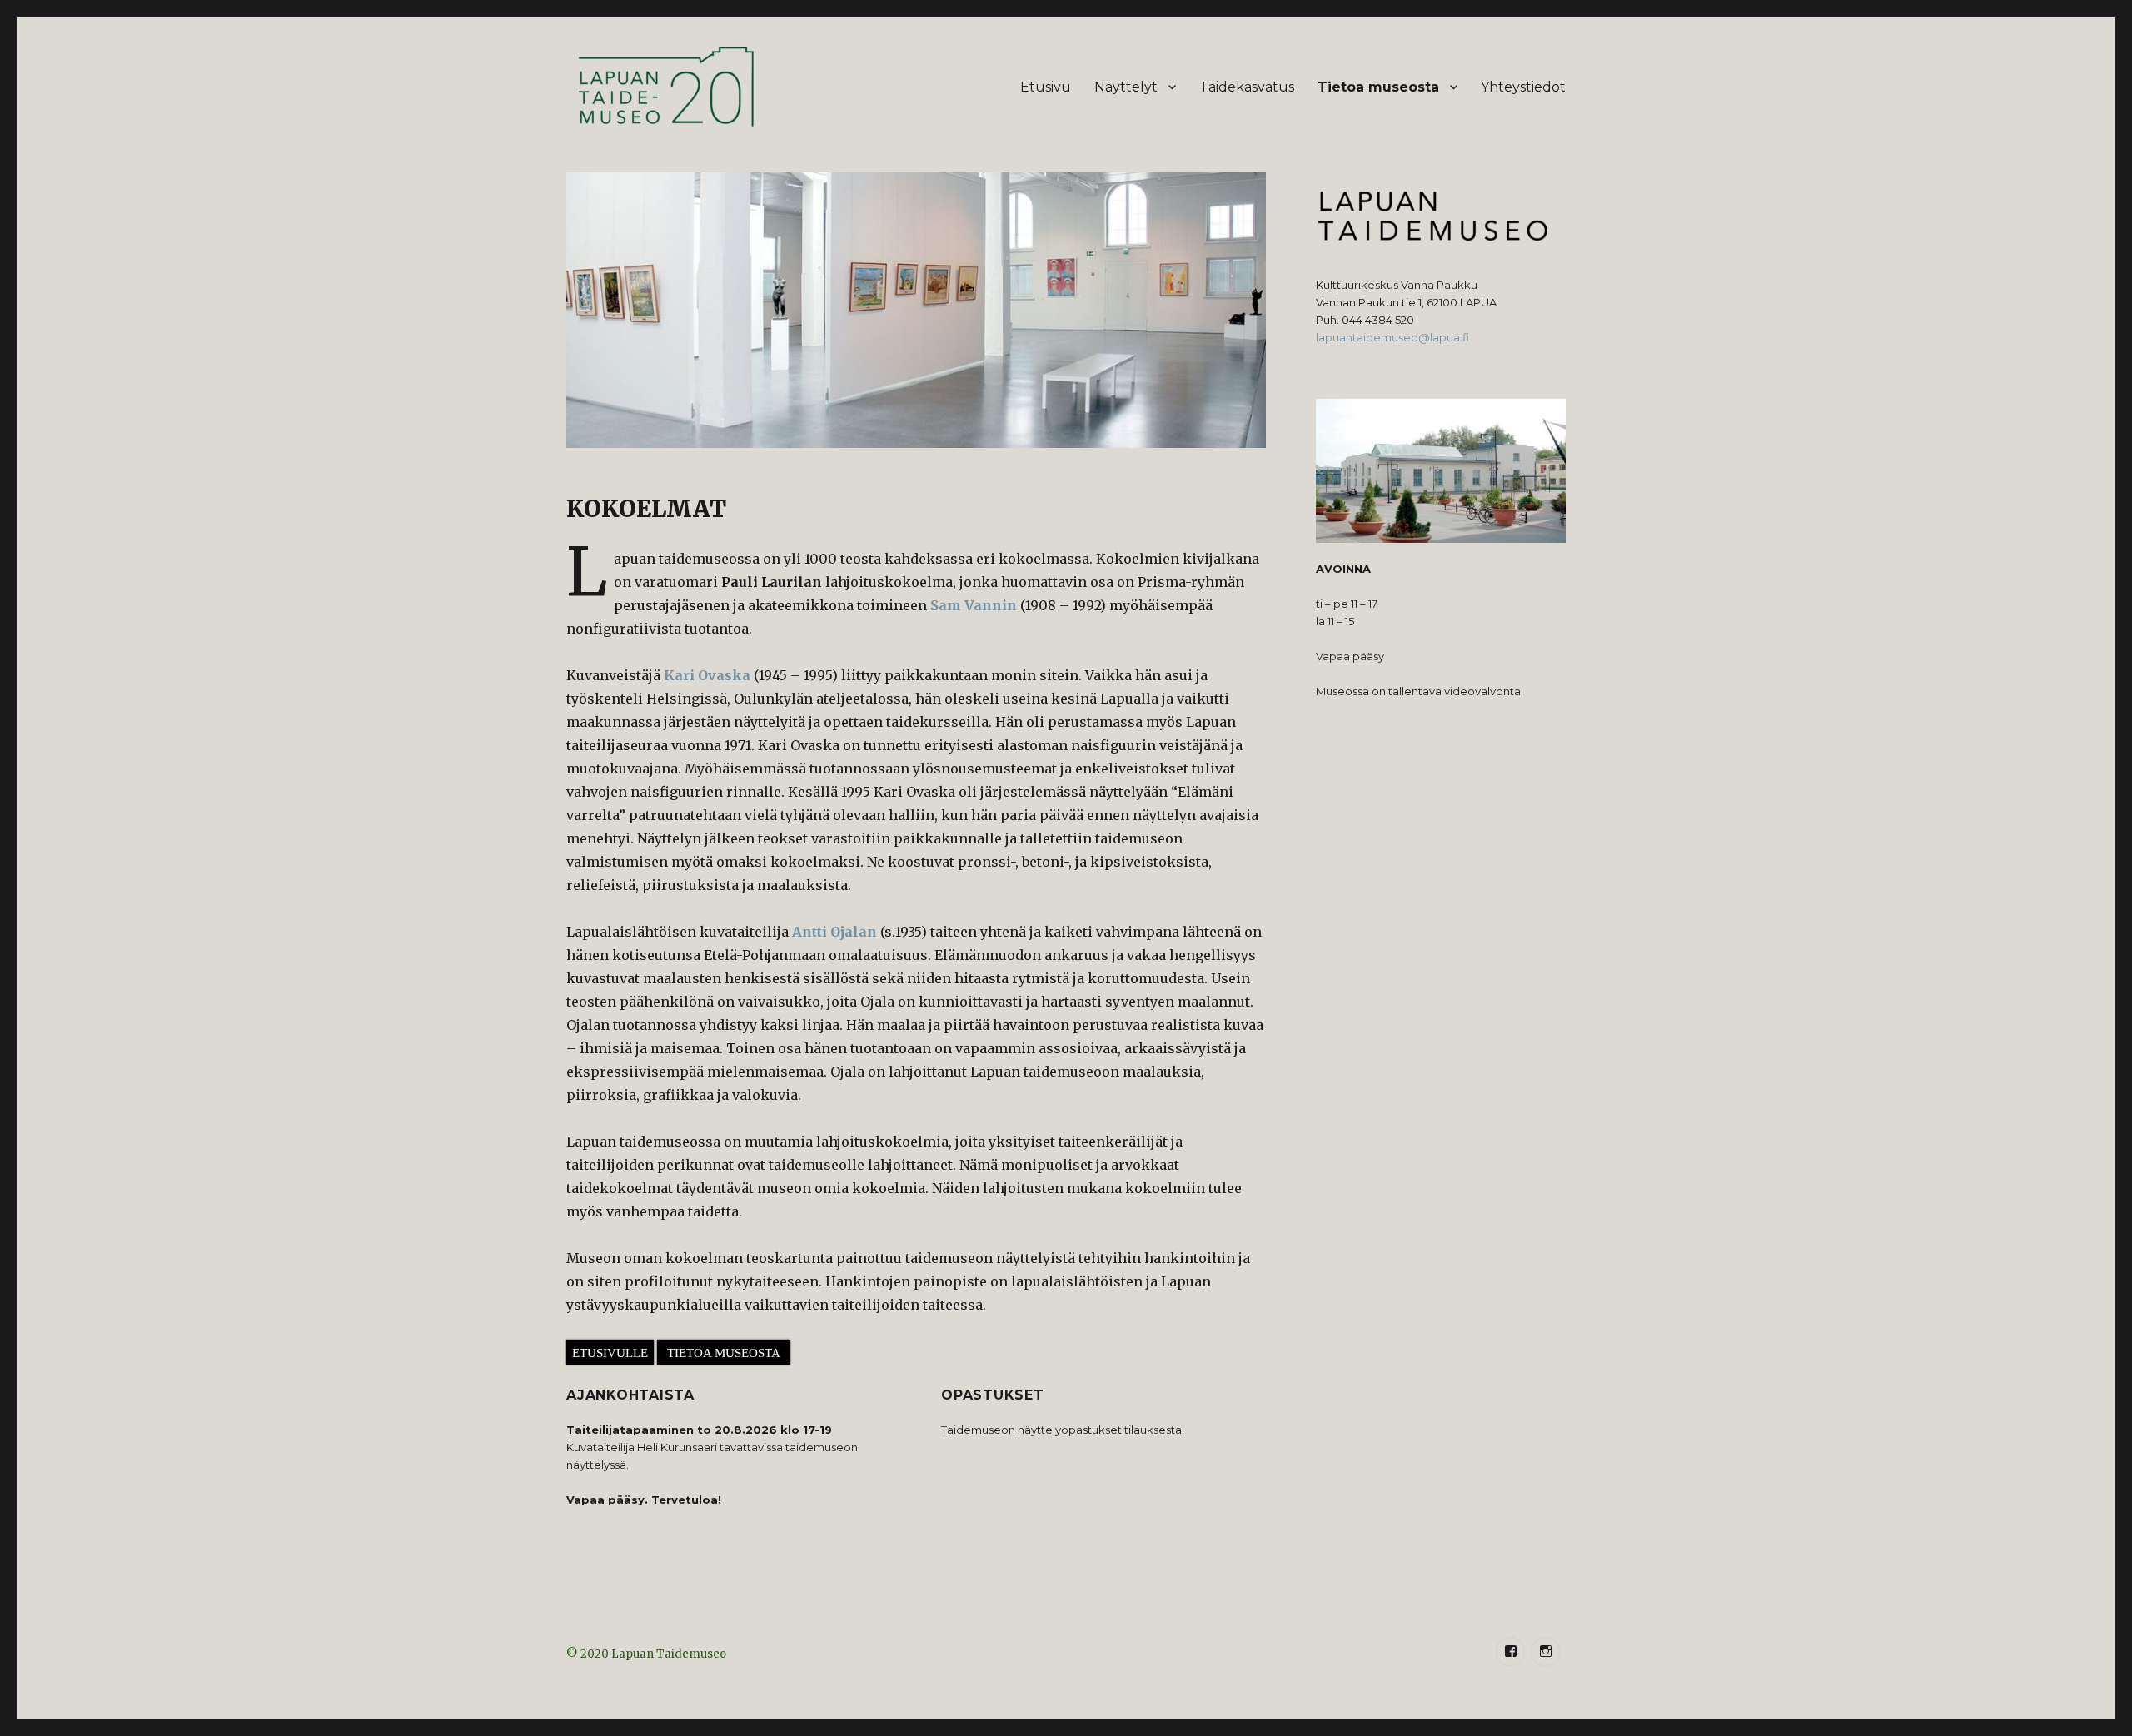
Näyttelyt (1126, 87)
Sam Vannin (974, 605)
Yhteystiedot (1523, 87)
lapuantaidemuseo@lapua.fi (1392, 337)
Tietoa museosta (1378, 87)
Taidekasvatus (1247, 87)
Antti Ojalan (834, 932)
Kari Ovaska (707, 675)
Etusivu (1046, 87)
